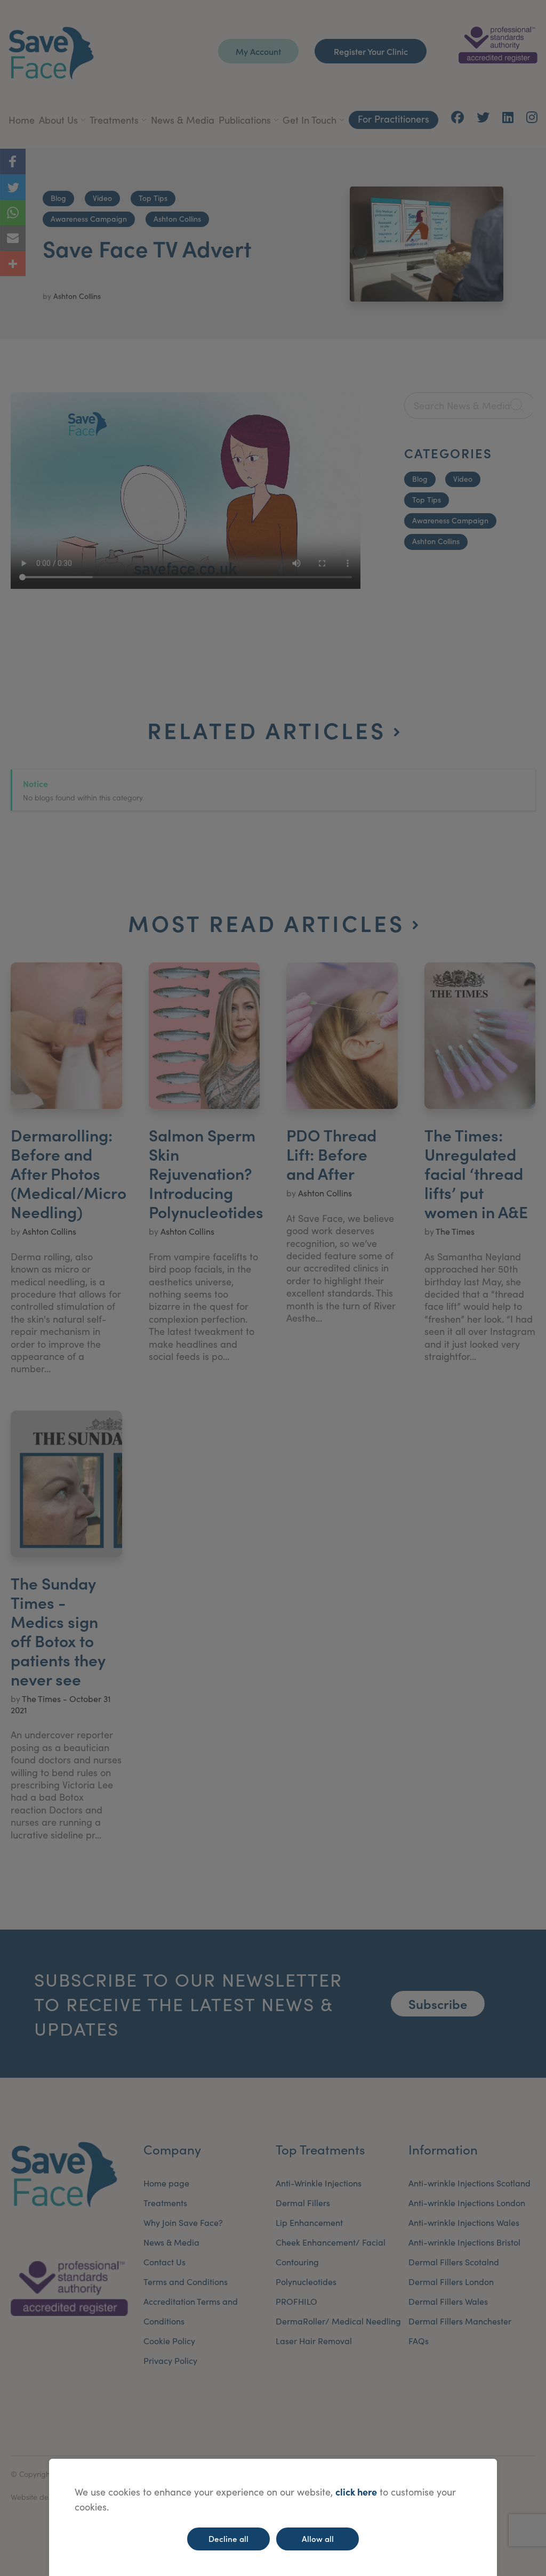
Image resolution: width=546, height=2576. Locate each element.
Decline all (228, 2538)
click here (356, 2492)
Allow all (318, 2538)
